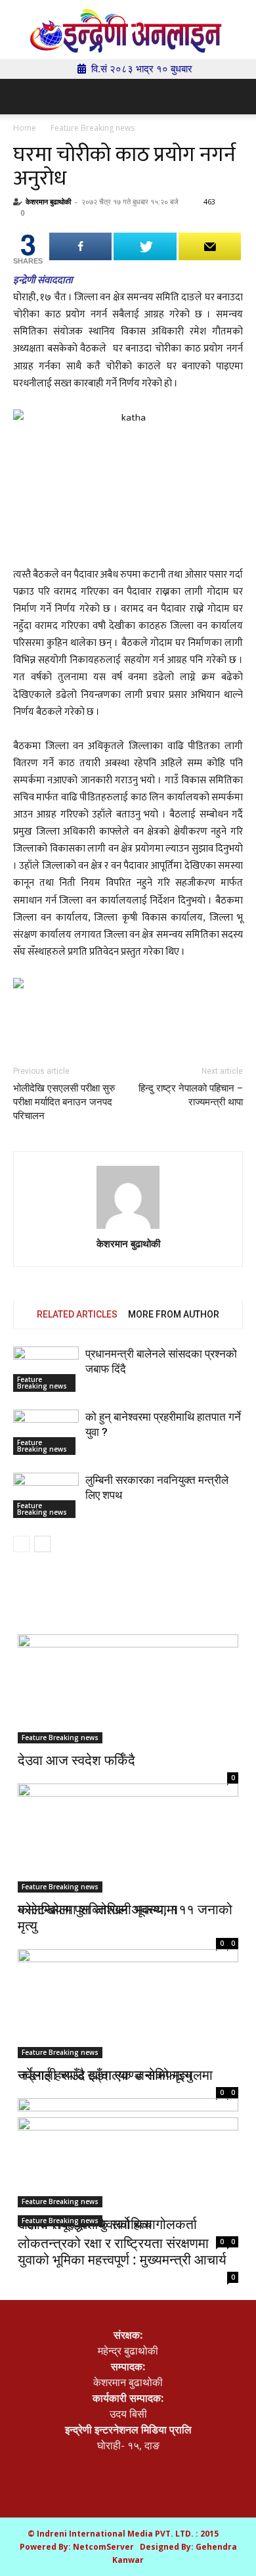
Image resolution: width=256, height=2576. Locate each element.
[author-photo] (128, 1198)
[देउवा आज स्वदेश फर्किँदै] (128, 1689)
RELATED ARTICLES (77, 1314)
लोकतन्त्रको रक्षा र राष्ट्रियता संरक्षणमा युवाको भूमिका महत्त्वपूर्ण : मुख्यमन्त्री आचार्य (122, 2251)
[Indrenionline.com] (128, 31)
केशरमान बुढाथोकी (48, 201)
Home (25, 128)
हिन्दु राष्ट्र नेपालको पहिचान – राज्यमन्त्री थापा (191, 1095)
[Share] (80, 246)
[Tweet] (145, 246)
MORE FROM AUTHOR (174, 1314)
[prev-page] (21, 1544)
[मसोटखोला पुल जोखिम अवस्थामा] (128, 1832)
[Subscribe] (210, 246)
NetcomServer (103, 2547)
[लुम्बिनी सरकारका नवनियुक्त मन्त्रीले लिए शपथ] (46, 1495)
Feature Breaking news (93, 128)
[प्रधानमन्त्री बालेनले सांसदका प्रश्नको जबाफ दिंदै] (46, 1369)
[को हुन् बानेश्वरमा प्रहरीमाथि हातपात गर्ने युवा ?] (46, 1432)
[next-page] (42, 1544)
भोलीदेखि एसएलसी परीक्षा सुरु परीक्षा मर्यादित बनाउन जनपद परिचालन (64, 1102)
